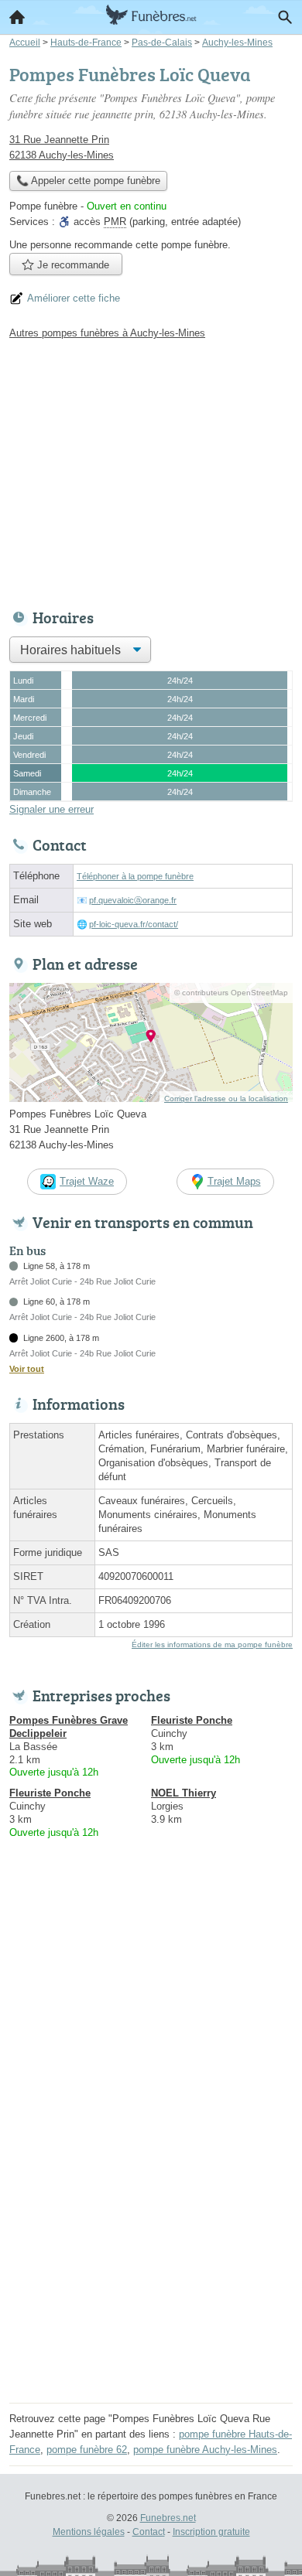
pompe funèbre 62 (87, 2450)
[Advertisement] (151, 2247)
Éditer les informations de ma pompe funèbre (212, 1645)
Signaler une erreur (51, 809)
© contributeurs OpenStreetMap (231, 993)
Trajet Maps (234, 1181)
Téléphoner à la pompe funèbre (135, 876)
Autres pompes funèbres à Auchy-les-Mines (107, 333)
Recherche (285, 17)
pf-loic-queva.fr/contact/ (134, 924)
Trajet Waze (87, 1181)
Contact (149, 2532)
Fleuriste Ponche (192, 1720)
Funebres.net (168, 2518)
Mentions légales (89, 2532)
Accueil (17, 17)
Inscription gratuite (211, 2532)
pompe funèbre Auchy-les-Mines (205, 2450)
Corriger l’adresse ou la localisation (226, 1099)
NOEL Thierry (184, 1793)
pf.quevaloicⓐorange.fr (133, 900)
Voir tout (27, 1369)
